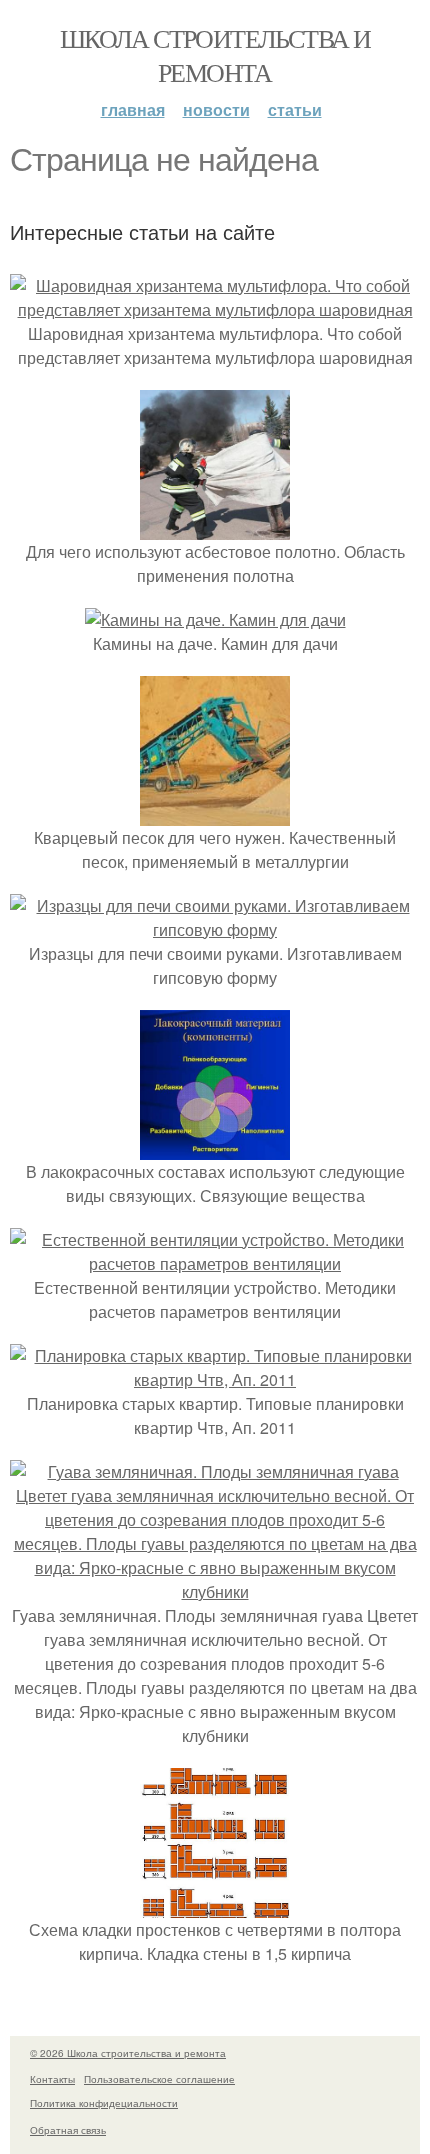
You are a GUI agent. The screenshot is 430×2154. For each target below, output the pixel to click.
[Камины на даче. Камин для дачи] (215, 619)
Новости (216, 109)
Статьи (295, 109)
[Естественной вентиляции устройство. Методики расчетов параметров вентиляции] (215, 1263)
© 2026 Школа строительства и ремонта (128, 2053)
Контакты (52, 2079)
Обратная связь (68, 2130)
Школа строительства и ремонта (215, 55)
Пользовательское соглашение (159, 2079)
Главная (133, 109)
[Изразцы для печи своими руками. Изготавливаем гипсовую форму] (215, 929)
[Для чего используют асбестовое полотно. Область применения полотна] (215, 527)
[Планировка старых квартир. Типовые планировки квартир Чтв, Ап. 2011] (215, 1379)
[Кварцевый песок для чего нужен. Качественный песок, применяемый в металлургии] (215, 813)
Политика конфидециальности (104, 2103)
